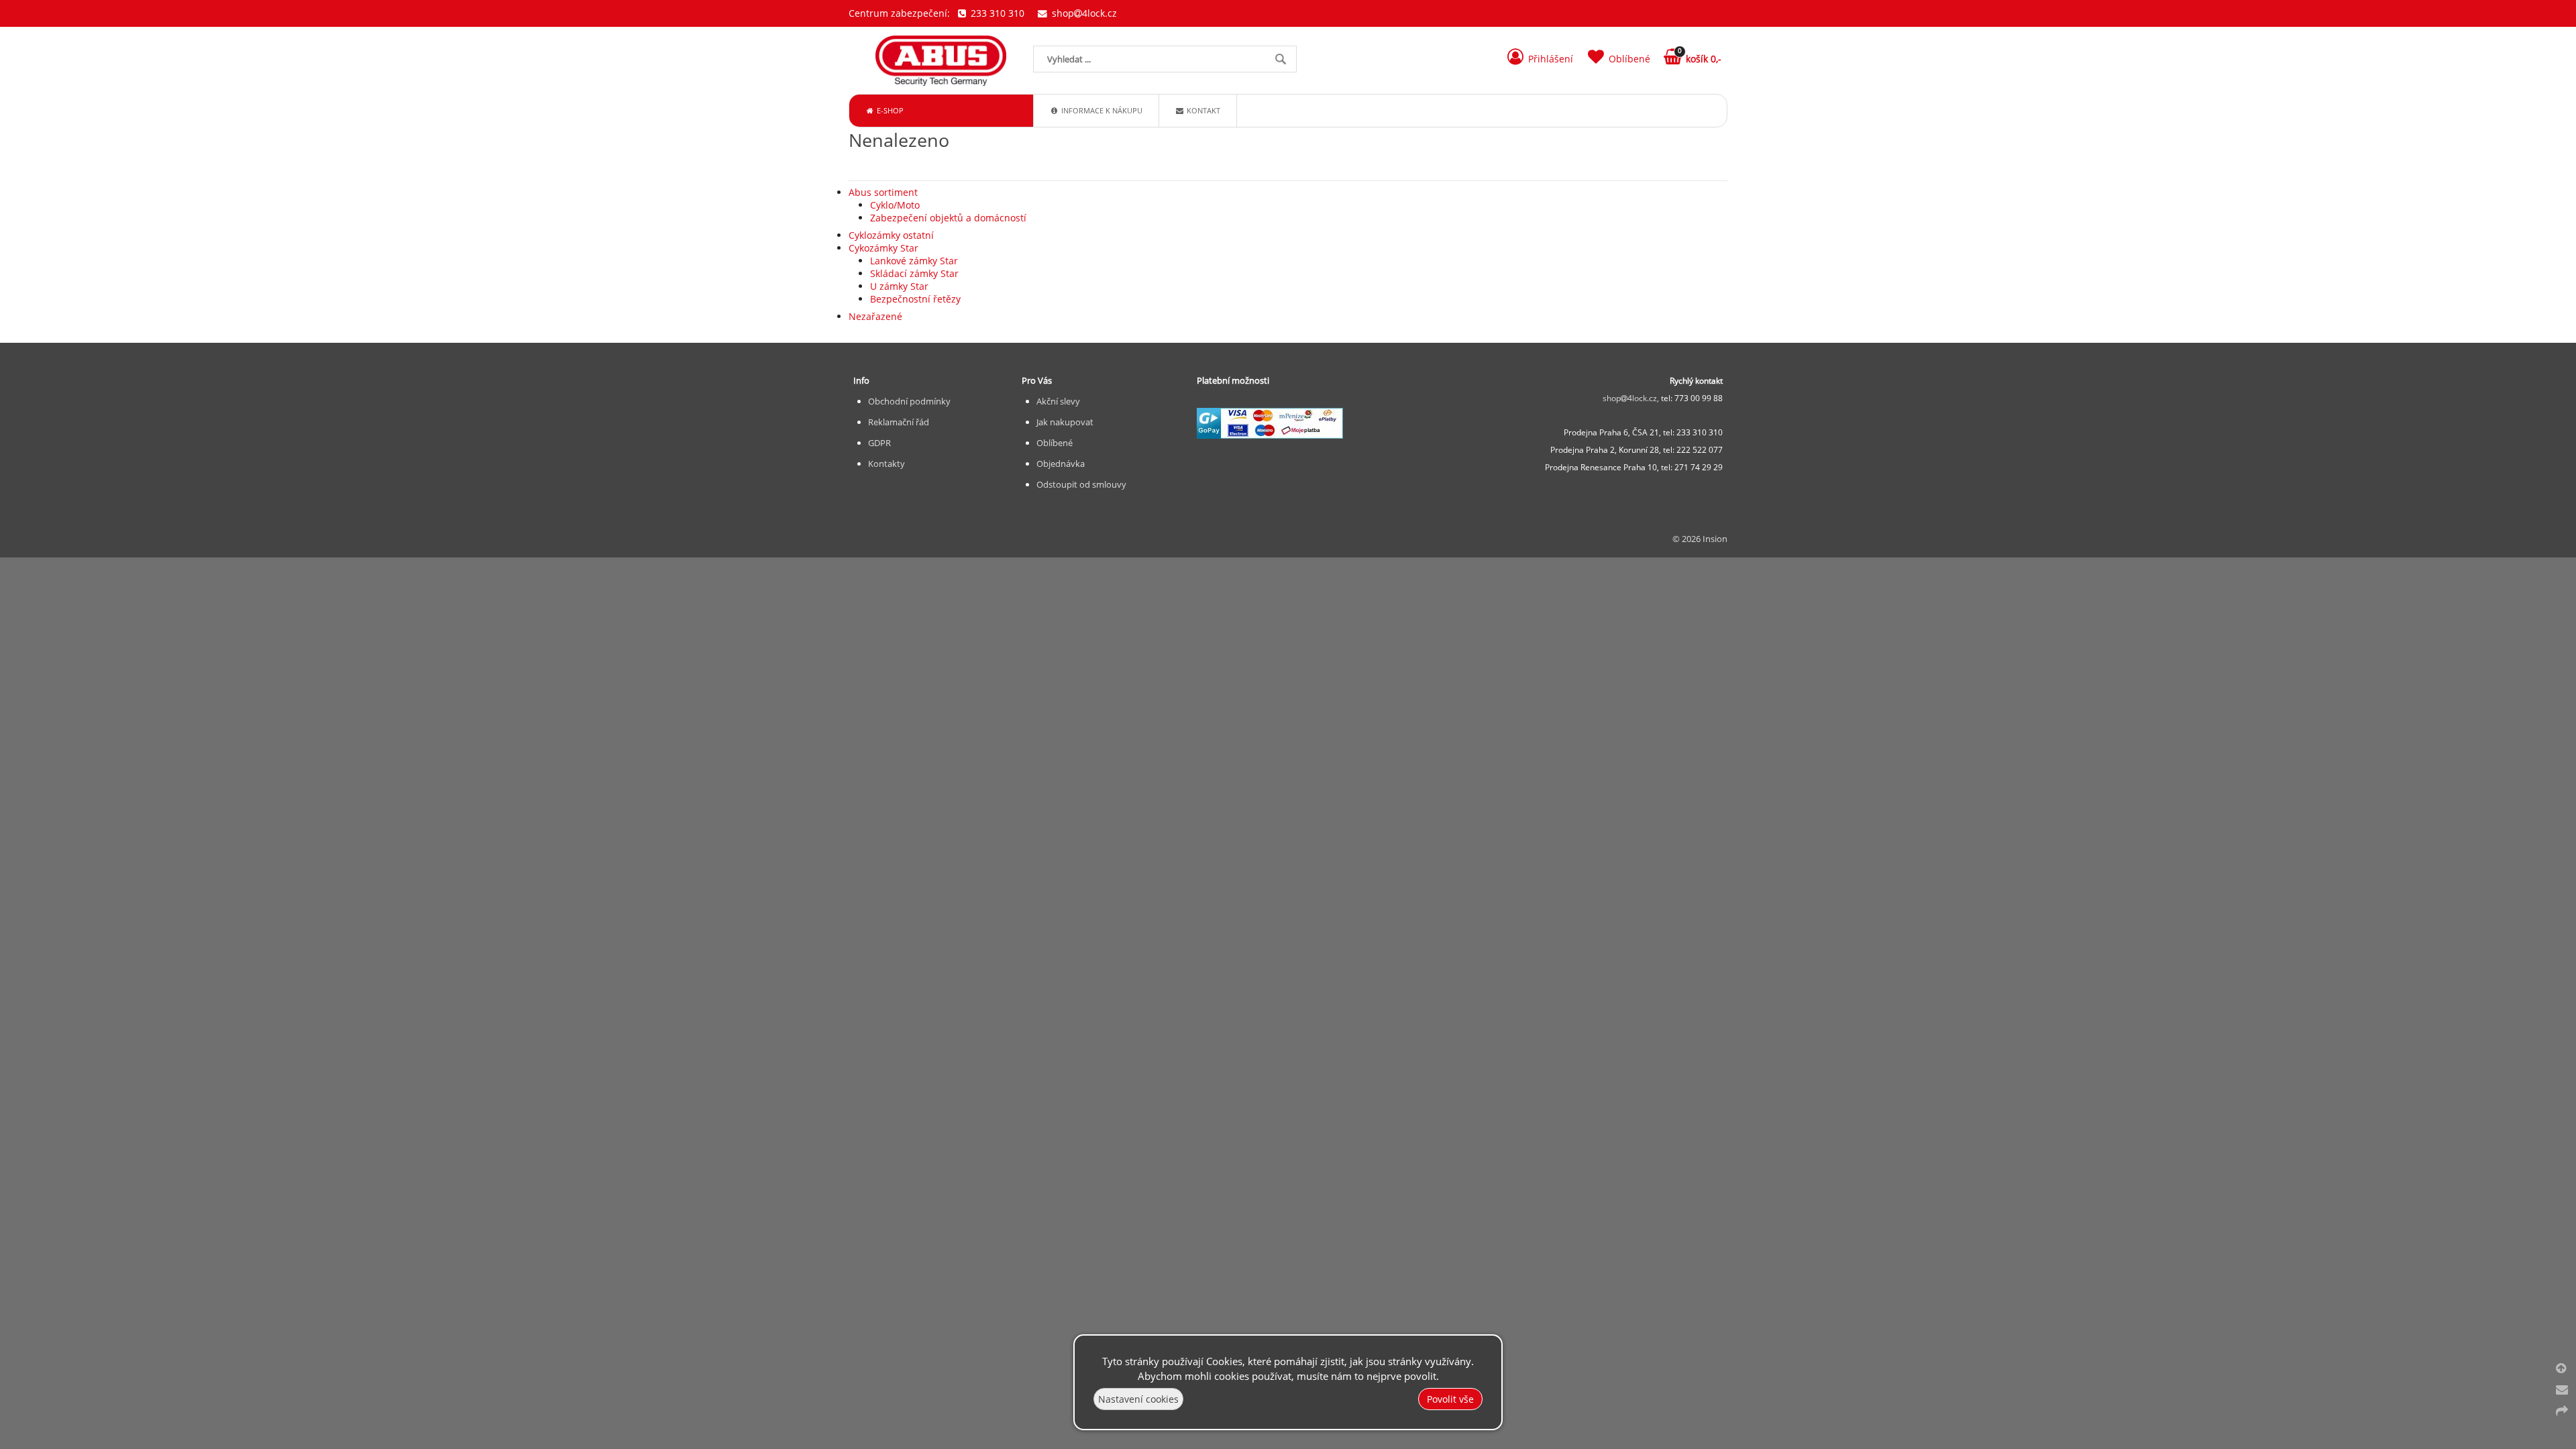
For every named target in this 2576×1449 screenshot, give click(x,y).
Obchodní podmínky (909, 401)
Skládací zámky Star (914, 273)
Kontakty (887, 464)
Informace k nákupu (1101, 110)
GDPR (879, 443)
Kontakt (1202, 110)
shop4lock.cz (1083, 13)
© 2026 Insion (1700, 539)
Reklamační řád (899, 422)
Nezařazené (875, 316)
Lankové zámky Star (914, 261)
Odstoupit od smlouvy (1081, 484)
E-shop (889, 110)
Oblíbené (1055, 443)
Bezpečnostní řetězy (915, 299)
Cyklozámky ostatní (891, 235)
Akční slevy (1058, 401)
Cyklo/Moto (895, 205)
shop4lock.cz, (1632, 398)
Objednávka (1061, 464)
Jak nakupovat (1065, 422)
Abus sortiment (883, 192)
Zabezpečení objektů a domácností (948, 218)
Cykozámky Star (883, 248)
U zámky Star (899, 286)
